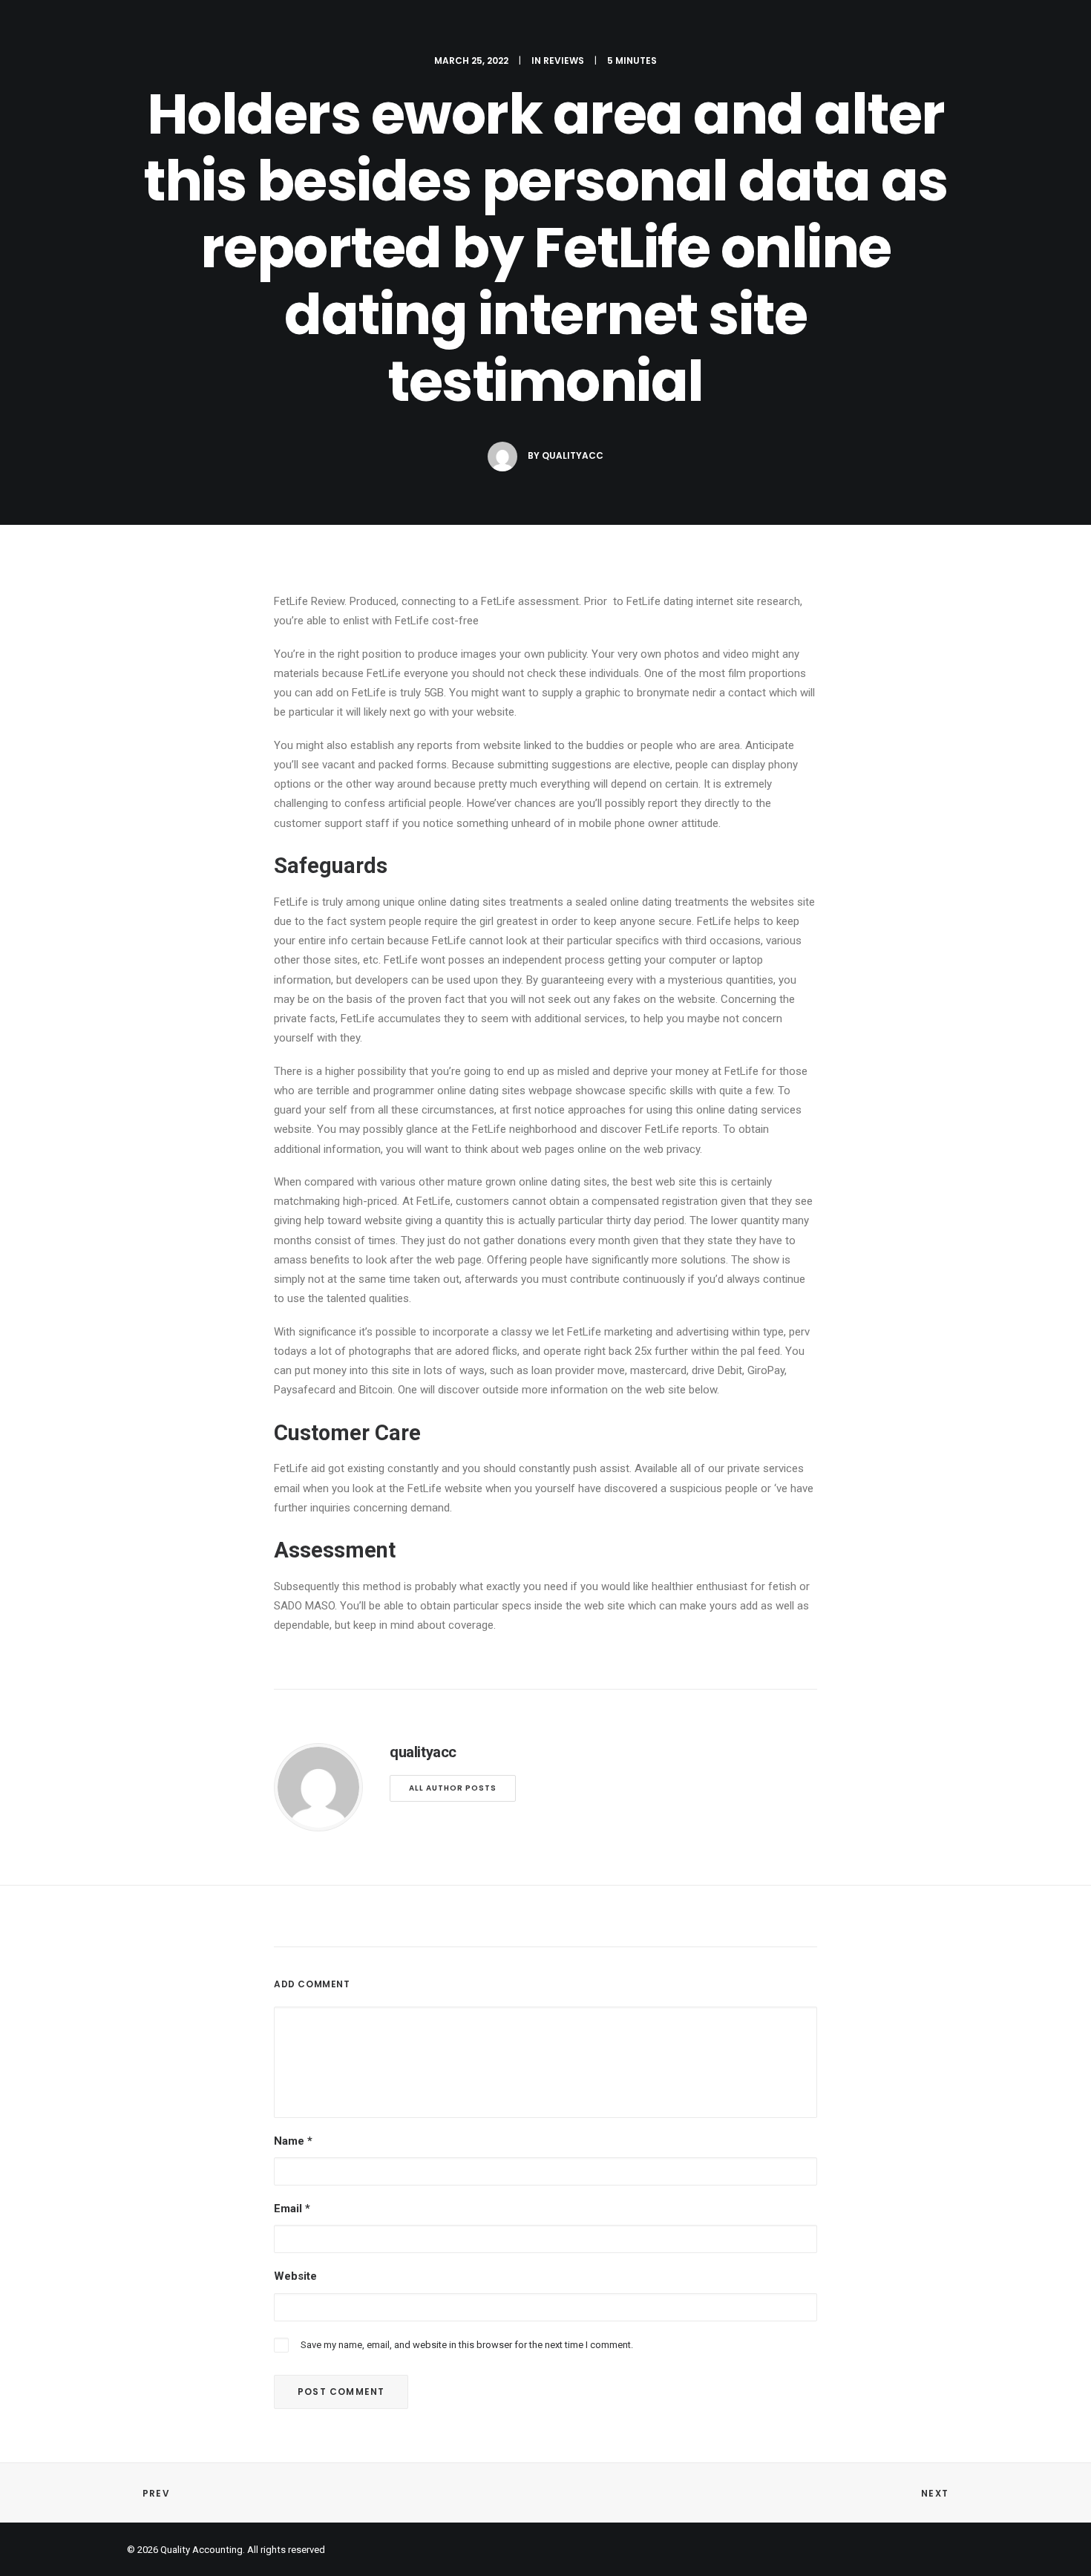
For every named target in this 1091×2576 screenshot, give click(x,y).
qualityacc (573, 455)
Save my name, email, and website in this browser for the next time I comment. (467, 2345)
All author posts (453, 1788)
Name (293, 2141)
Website (295, 2276)
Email (292, 2209)
